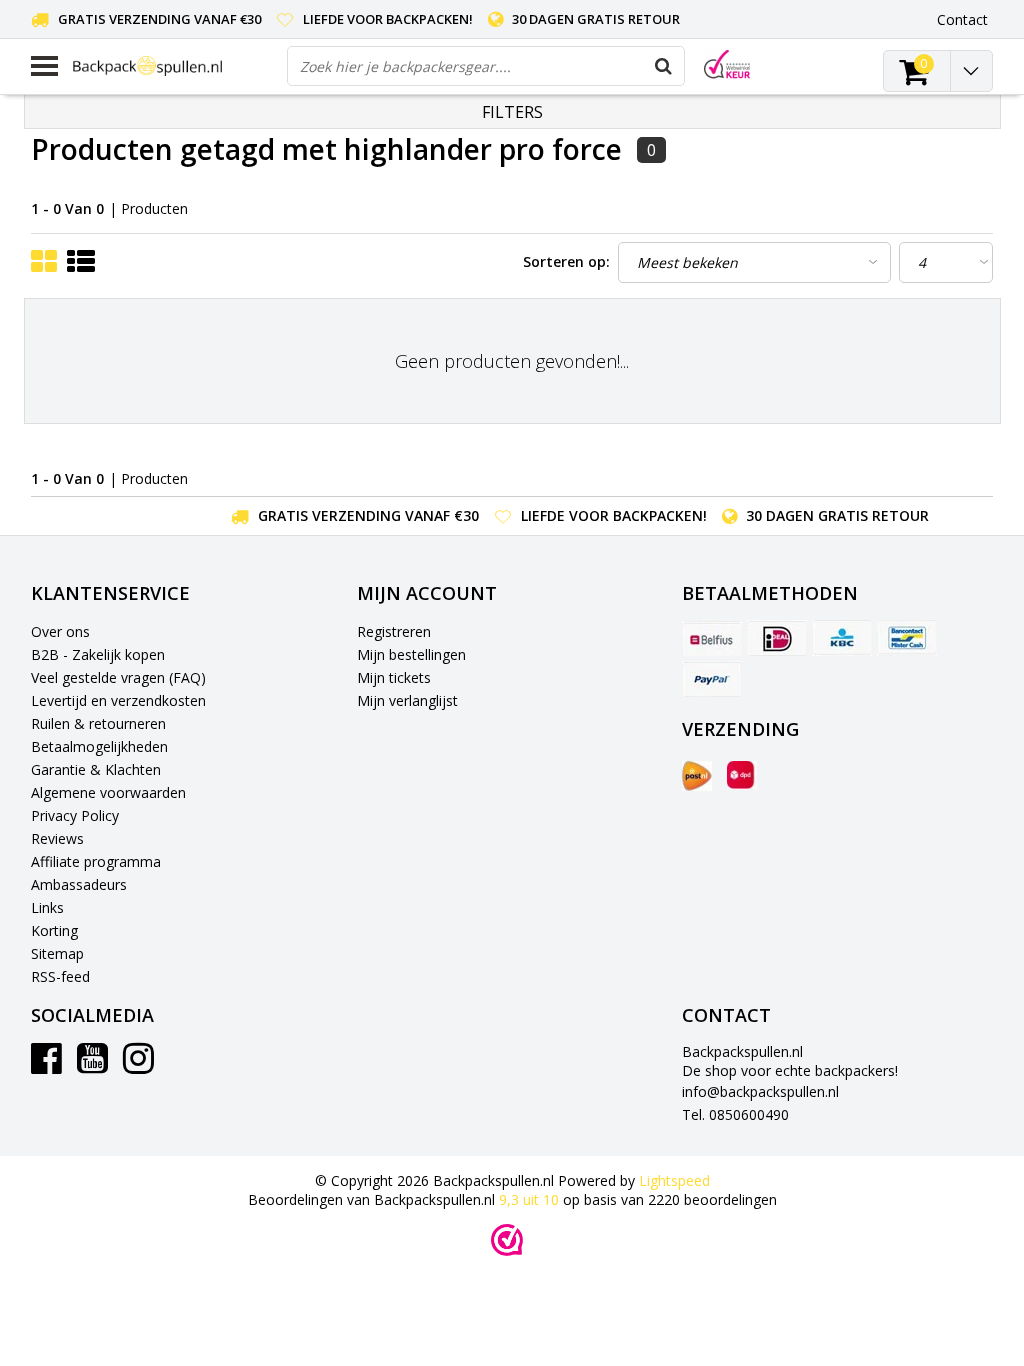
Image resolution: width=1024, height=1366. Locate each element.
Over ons (60, 631)
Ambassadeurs (79, 884)
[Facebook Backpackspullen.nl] (46, 1065)
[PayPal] (712, 679)
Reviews (57, 838)
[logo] (172, 65)
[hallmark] (727, 64)
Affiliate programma (96, 861)
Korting (54, 930)
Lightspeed (674, 1180)
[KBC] (842, 638)
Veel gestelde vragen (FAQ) (118, 677)
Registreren (394, 631)
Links (47, 907)
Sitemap (57, 953)
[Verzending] (697, 776)
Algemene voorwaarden (108, 792)
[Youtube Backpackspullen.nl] (92, 1065)
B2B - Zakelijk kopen (98, 654)
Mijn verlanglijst (407, 700)
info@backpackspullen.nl (760, 1091)
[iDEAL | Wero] (777, 638)
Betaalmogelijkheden (99, 746)
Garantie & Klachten (96, 769)
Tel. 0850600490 (735, 1114)
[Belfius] (712, 638)
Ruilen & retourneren (98, 723)
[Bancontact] (907, 638)
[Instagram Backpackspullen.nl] (138, 1065)
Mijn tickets (394, 677)
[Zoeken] (664, 66)
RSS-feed (60, 976)
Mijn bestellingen (411, 654)
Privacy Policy (75, 815)
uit (529, 1199)
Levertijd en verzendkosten (118, 700)
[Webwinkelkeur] (507, 1240)
